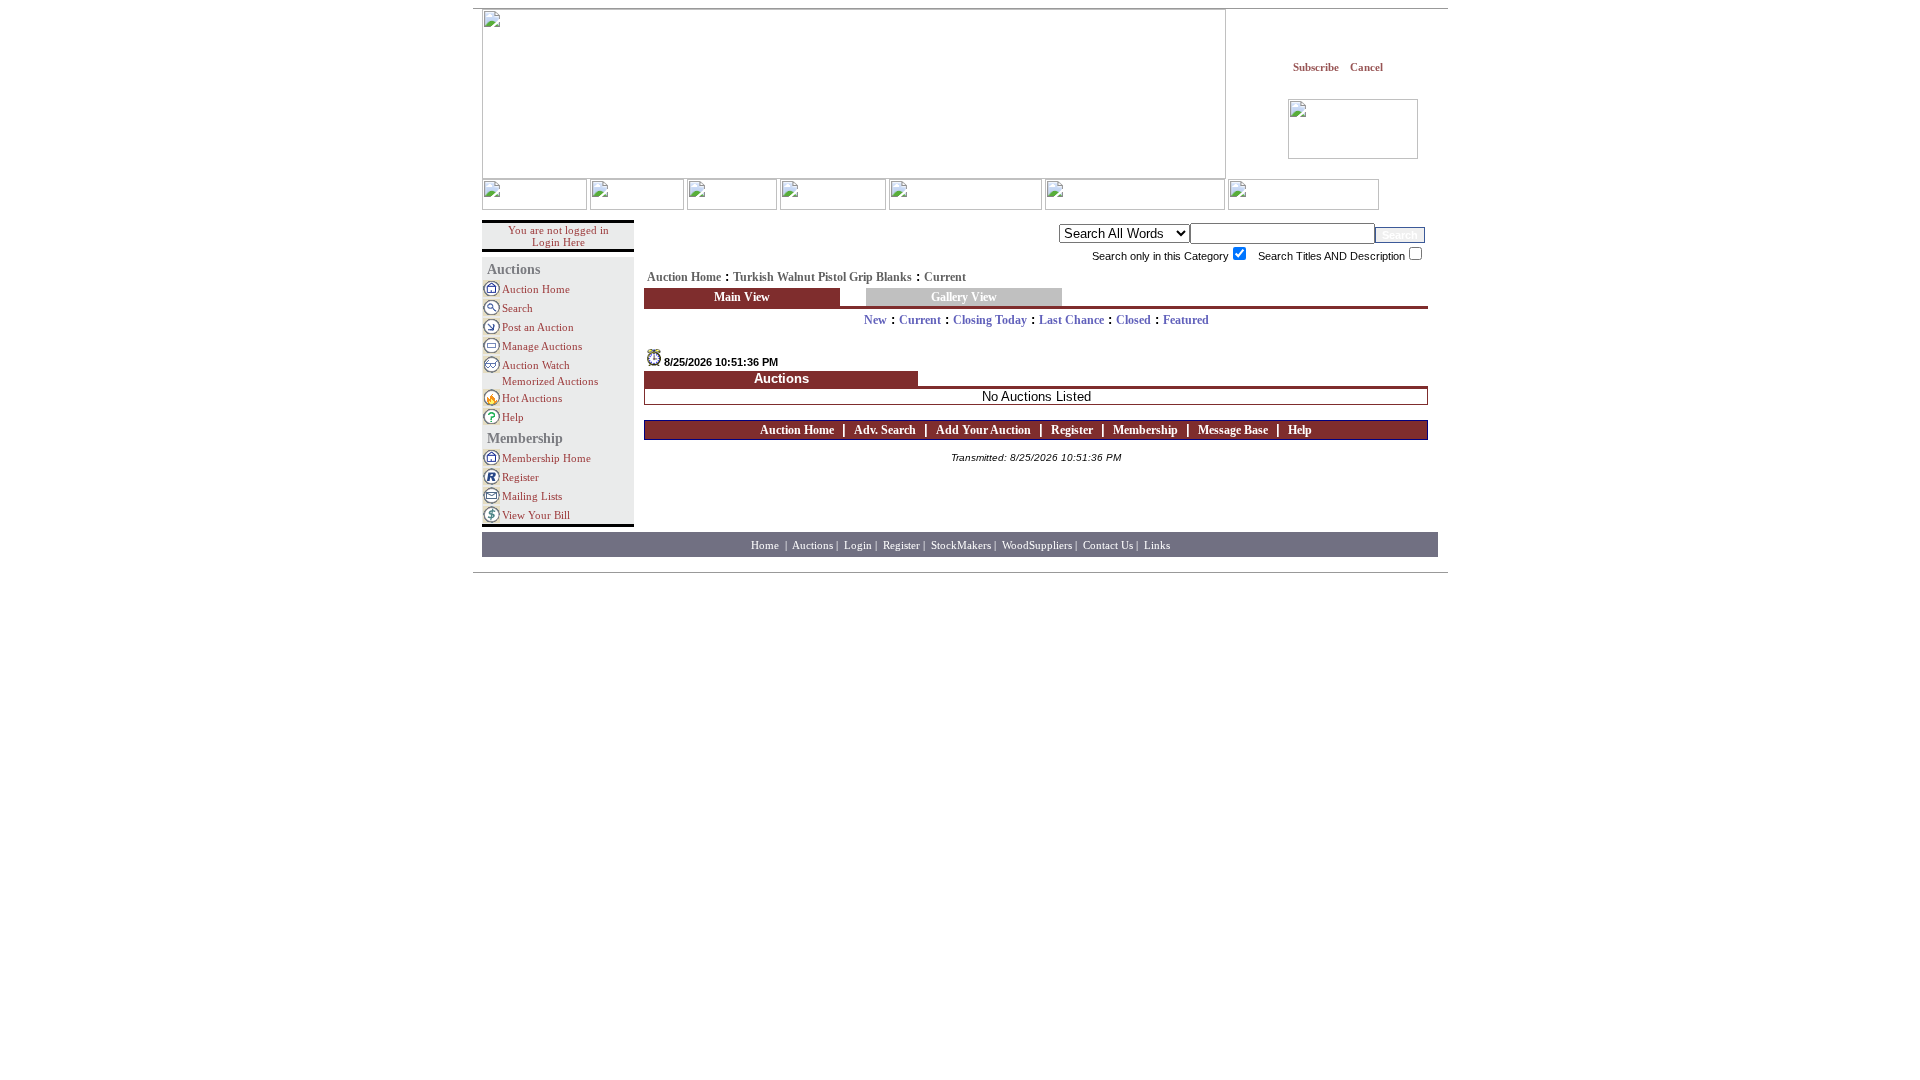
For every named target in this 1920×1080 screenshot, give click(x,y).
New (875, 320)
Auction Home (536, 289)
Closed (1133, 320)
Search (517, 308)
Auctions (812, 545)
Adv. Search (885, 430)
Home (766, 545)
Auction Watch (536, 365)
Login (858, 545)
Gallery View (964, 297)
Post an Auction (538, 327)
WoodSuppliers (1037, 545)
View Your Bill (536, 515)
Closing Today (990, 320)
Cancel (1366, 67)
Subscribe (1316, 67)
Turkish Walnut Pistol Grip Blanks (822, 277)
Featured (1186, 320)
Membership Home (546, 458)
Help (513, 417)
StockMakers (961, 545)
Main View (742, 297)
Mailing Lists (532, 496)
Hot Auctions (532, 398)
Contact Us (1108, 545)
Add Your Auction (983, 430)
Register (520, 477)
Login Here (558, 242)
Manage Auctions (542, 346)
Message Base (1233, 430)
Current (920, 320)
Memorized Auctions (550, 381)
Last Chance (1071, 320)
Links (1157, 545)
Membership (1145, 430)
